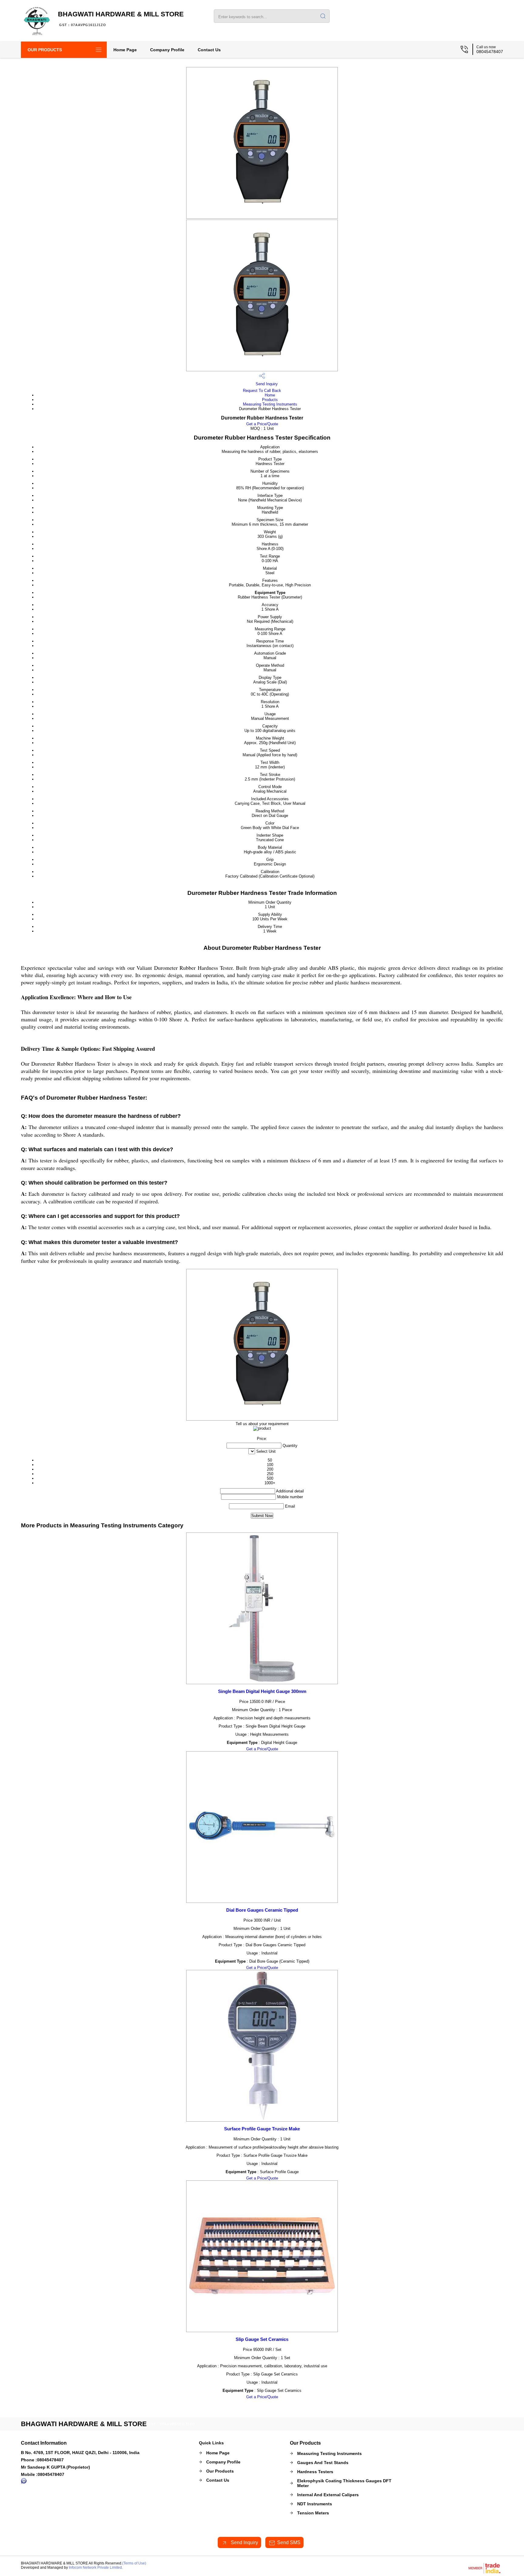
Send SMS (289, 2542)
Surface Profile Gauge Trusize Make (262, 2129)
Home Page (125, 50)
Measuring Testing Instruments (270, 404)
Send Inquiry (266, 384)
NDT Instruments (315, 2504)
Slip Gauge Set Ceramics (262, 2339)
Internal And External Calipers (328, 2495)
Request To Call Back (262, 391)
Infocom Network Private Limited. (96, 2568)
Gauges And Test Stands (323, 2463)
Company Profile (167, 50)
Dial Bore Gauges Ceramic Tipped (262, 1910)
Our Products (45, 50)
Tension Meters (313, 2513)
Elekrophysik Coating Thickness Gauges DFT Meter (344, 2483)
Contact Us (209, 50)
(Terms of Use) (134, 2563)
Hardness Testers (315, 2472)
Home (270, 395)
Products (270, 400)
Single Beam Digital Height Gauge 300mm (262, 1691)
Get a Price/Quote (262, 424)
